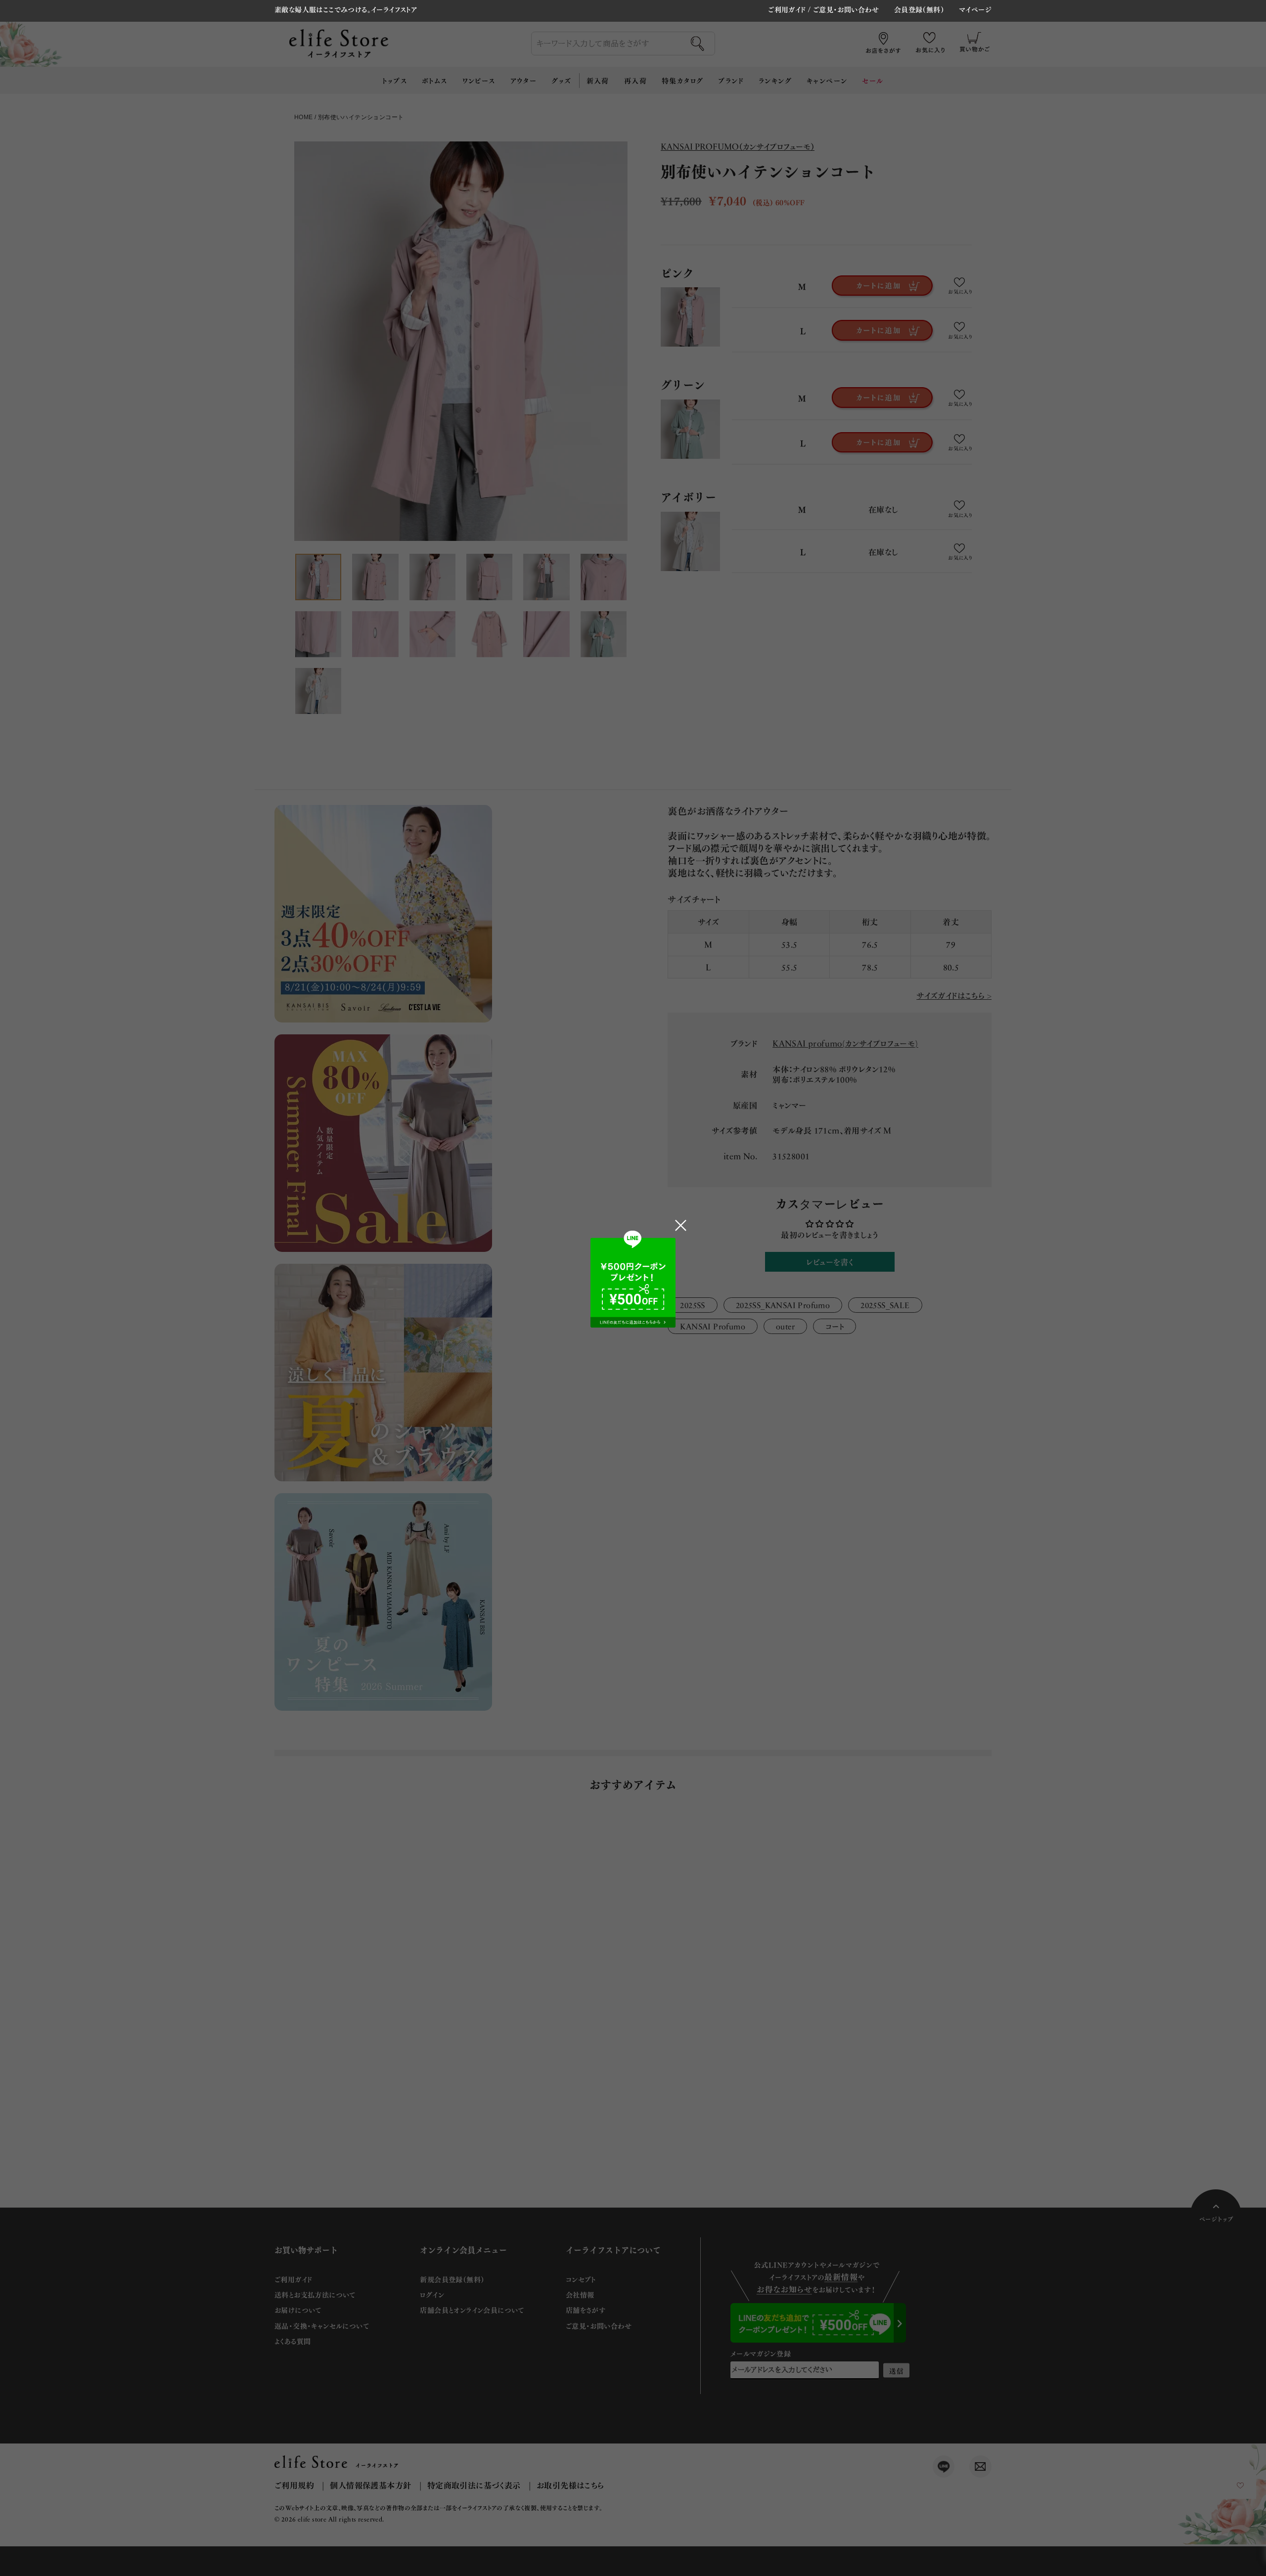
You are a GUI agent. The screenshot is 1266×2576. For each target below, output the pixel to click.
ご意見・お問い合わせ (846, 9)
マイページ (975, 10)
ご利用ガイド (787, 9)
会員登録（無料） (919, 10)
